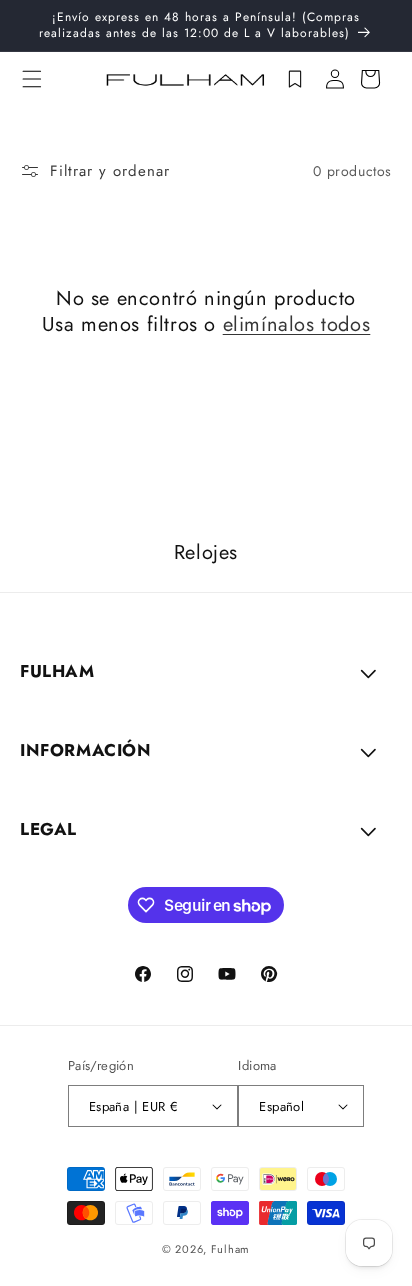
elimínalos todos (297, 325)
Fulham (230, 1249)
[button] (32, 79)
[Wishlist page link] (295, 79)
